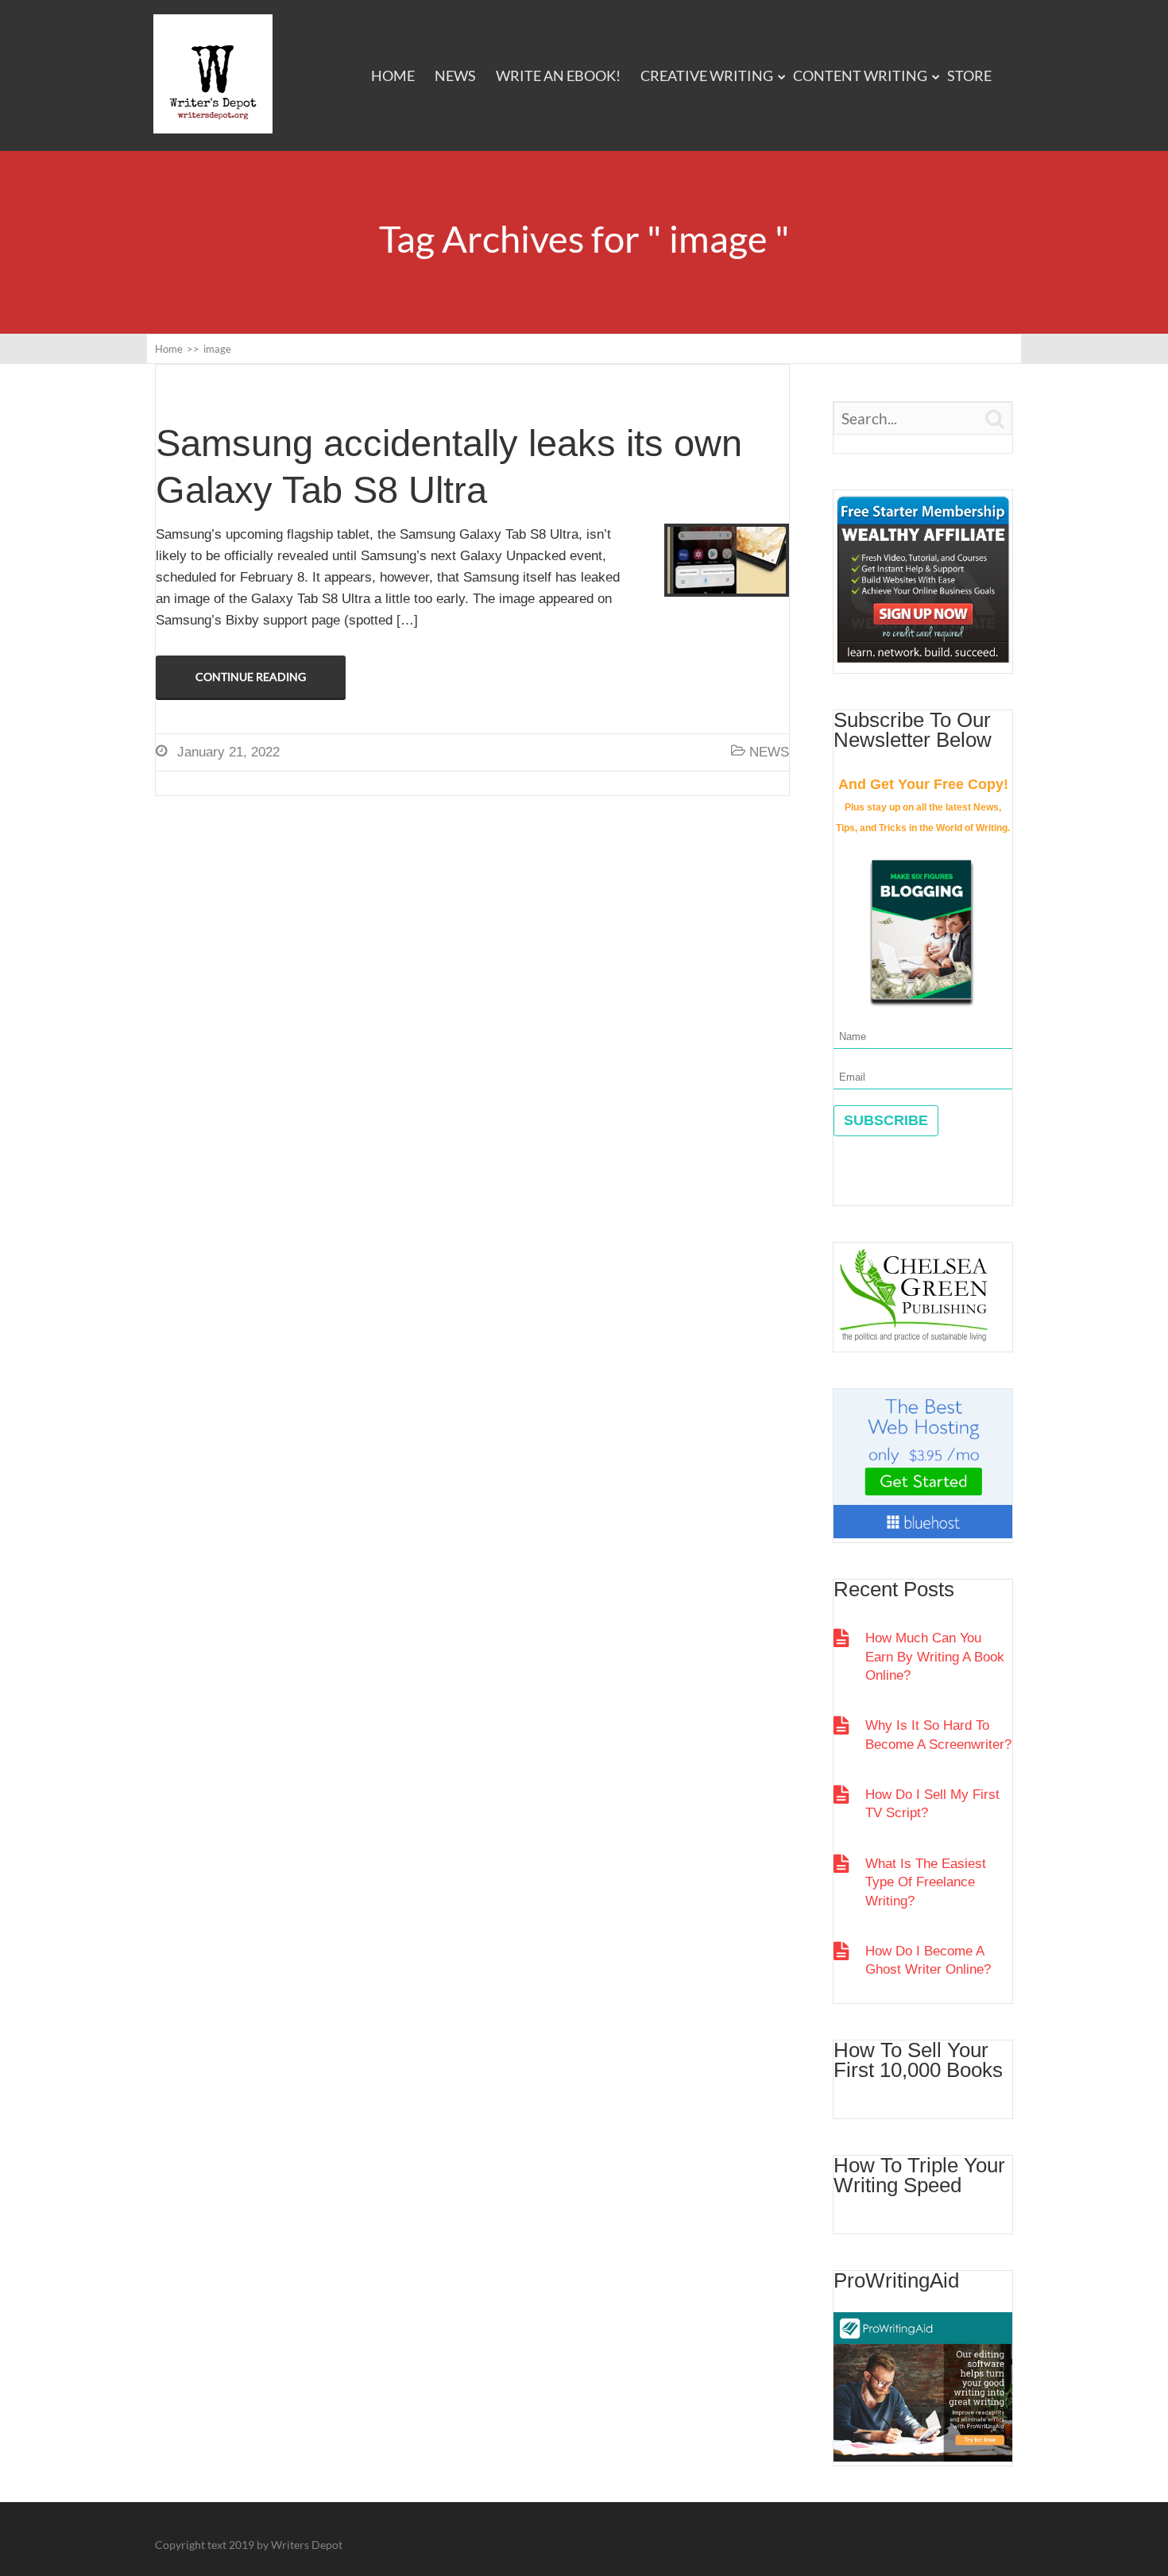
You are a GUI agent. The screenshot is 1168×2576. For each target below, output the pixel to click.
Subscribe (886, 1120)
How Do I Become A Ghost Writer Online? (928, 1960)
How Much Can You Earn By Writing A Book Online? (935, 1657)
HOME (393, 75)
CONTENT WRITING (860, 75)
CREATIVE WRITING (707, 75)
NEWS (455, 75)
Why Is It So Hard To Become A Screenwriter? (938, 1735)
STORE (969, 75)
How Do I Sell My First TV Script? (932, 1804)
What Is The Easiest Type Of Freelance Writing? (926, 1882)
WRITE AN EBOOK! (558, 75)
